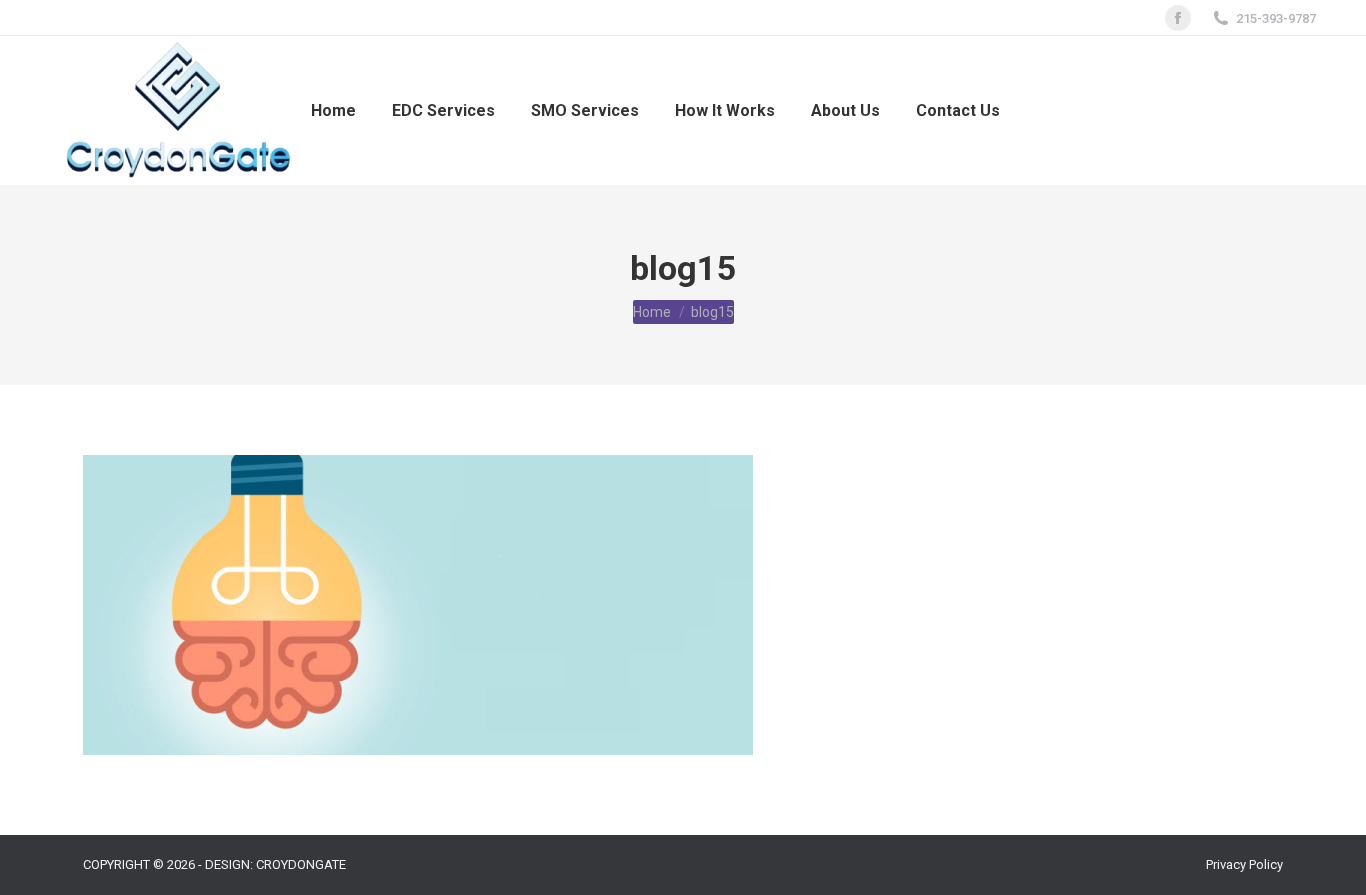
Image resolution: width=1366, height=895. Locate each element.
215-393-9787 (1276, 18)
